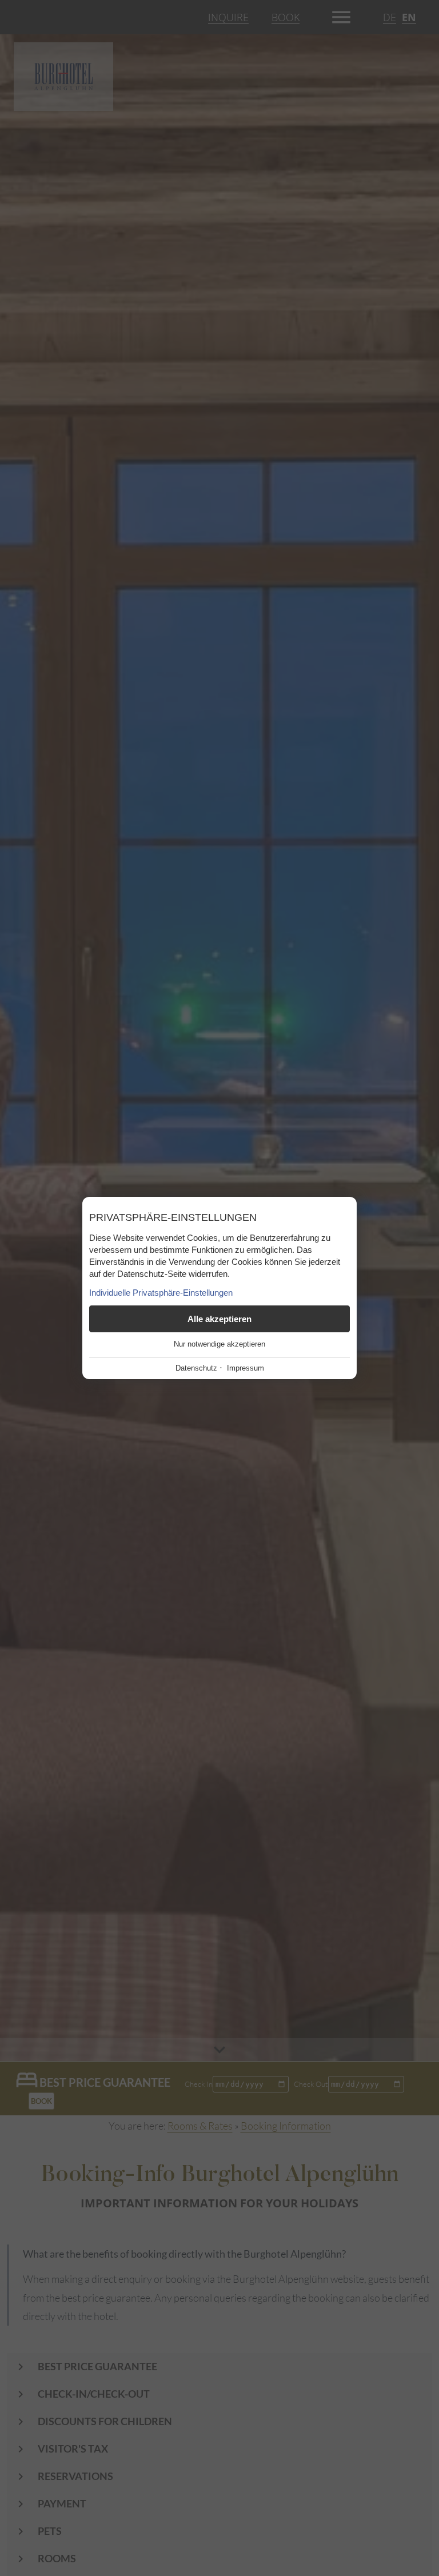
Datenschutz (196, 1368)
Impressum (246, 1368)
